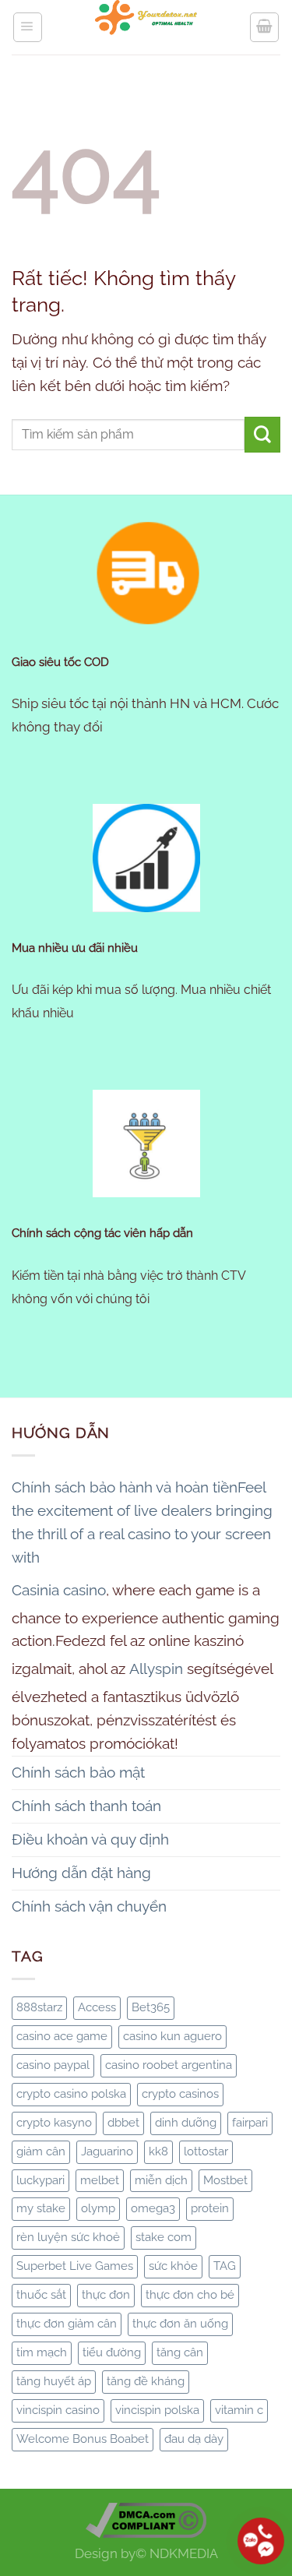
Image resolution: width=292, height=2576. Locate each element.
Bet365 (151, 2007)
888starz (39, 2007)
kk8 (158, 2151)
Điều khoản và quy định (90, 1839)
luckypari (40, 2180)
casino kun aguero (172, 2036)
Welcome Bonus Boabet (83, 2439)
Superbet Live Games (75, 2266)
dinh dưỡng (186, 2123)
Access (97, 2007)
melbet (100, 2180)
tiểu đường (112, 2352)
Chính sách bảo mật (78, 1772)
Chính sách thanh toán (86, 1806)
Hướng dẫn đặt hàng (81, 1873)
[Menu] (28, 27)
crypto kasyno (54, 2123)
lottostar (206, 2151)
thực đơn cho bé (190, 2295)
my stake (41, 2208)
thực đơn (106, 2295)
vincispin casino (58, 2410)
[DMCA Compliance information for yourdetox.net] (146, 2518)
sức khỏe (173, 2266)
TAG (225, 2266)
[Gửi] (262, 435)
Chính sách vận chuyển (89, 1906)
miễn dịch (161, 2180)
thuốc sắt (41, 2295)
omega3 (153, 2208)
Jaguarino (107, 2151)
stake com (164, 2237)
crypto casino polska (71, 2094)
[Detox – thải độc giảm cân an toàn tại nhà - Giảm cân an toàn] (146, 27)
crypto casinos (180, 2094)
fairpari (250, 2123)
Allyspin (156, 1669)
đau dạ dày (194, 2439)
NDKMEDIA (184, 2553)
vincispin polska (157, 2410)
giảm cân (41, 2151)
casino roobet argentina (169, 2065)
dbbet (123, 2123)
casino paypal (53, 2065)
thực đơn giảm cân (67, 2324)
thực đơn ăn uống (180, 2324)
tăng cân (180, 2352)
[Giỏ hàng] (264, 27)
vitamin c (239, 2410)
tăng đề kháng (146, 2381)
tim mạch (42, 2352)
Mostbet (225, 2180)
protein (210, 2208)
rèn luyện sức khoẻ (68, 2237)
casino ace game (62, 2036)
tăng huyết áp (54, 2381)
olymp (98, 2208)
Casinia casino (59, 1590)
